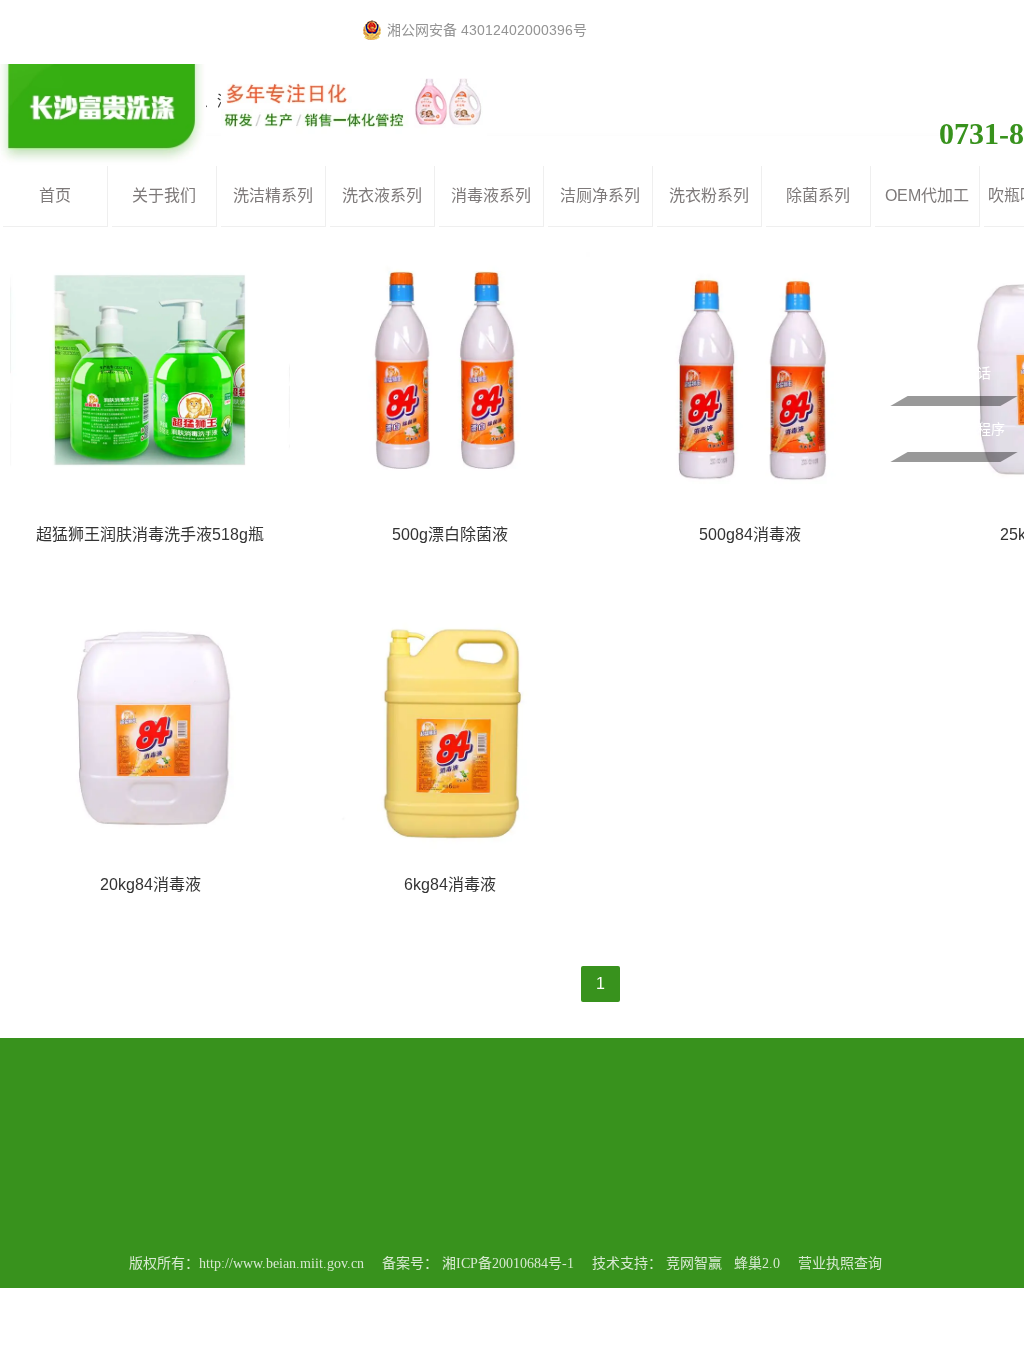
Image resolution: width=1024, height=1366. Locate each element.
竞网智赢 (694, 1263)
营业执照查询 (840, 1263)
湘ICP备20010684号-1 (508, 1263)
